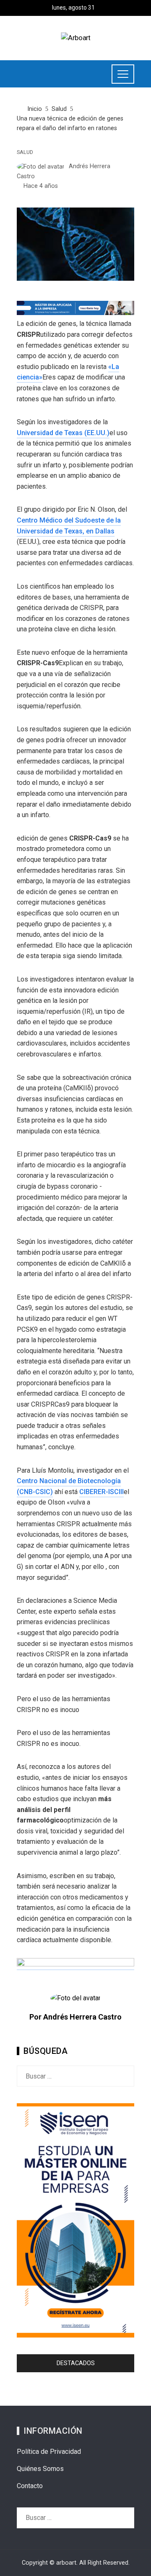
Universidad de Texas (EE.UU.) (63, 433)
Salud (25, 153)
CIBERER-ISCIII (102, 1492)
